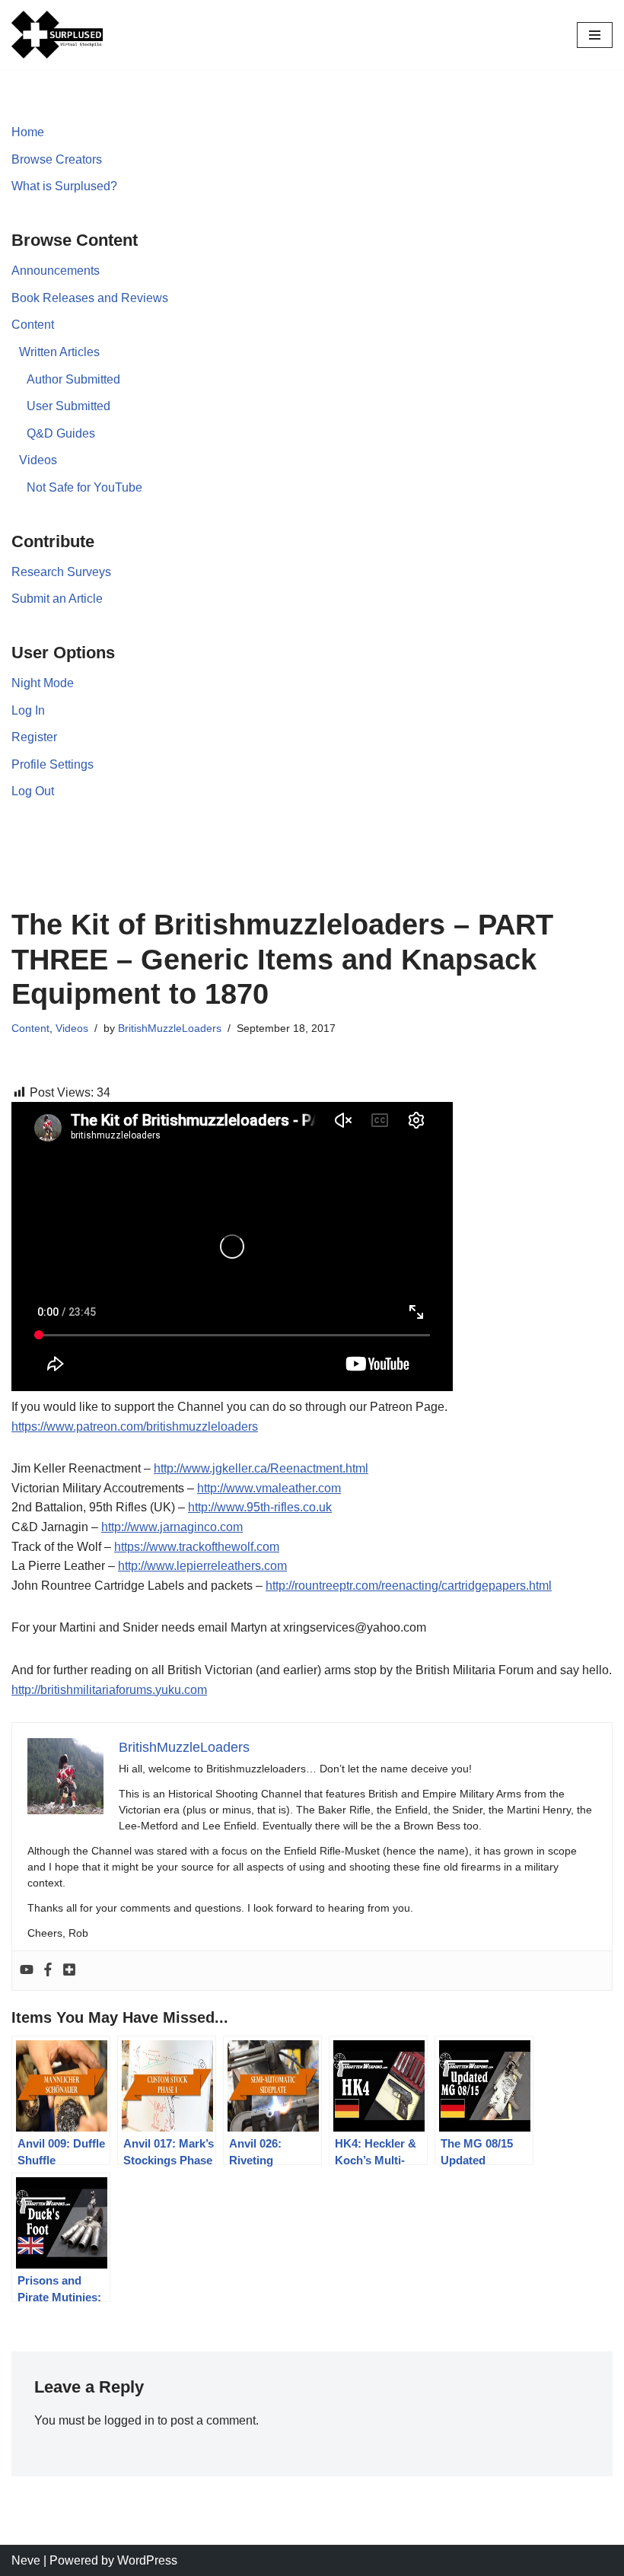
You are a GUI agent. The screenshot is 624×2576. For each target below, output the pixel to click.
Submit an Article (57, 599)
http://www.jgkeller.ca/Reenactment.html (261, 1468)
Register (34, 737)
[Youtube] (27, 1971)
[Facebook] (48, 1971)
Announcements (56, 271)
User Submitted (68, 406)
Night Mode (43, 683)
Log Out (33, 791)
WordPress (147, 2560)
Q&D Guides (61, 433)
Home (28, 132)
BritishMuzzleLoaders (170, 1028)
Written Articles (59, 352)
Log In (28, 710)
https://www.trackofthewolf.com (197, 1547)
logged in (129, 2420)
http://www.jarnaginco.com (172, 1527)
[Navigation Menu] (595, 35)
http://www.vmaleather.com (269, 1488)
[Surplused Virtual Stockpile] (57, 35)
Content (33, 325)
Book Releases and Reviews (90, 298)
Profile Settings (53, 764)
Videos (38, 460)
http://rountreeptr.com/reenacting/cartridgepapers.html (409, 1586)
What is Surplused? (64, 186)
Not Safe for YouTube (84, 487)
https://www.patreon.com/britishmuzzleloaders (135, 1427)
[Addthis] (69, 1971)
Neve (26, 2560)
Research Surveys (61, 572)
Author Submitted (73, 379)
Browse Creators (57, 159)
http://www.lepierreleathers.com (202, 1566)
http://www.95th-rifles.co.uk (260, 1507)
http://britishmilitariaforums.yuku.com (109, 1690)
